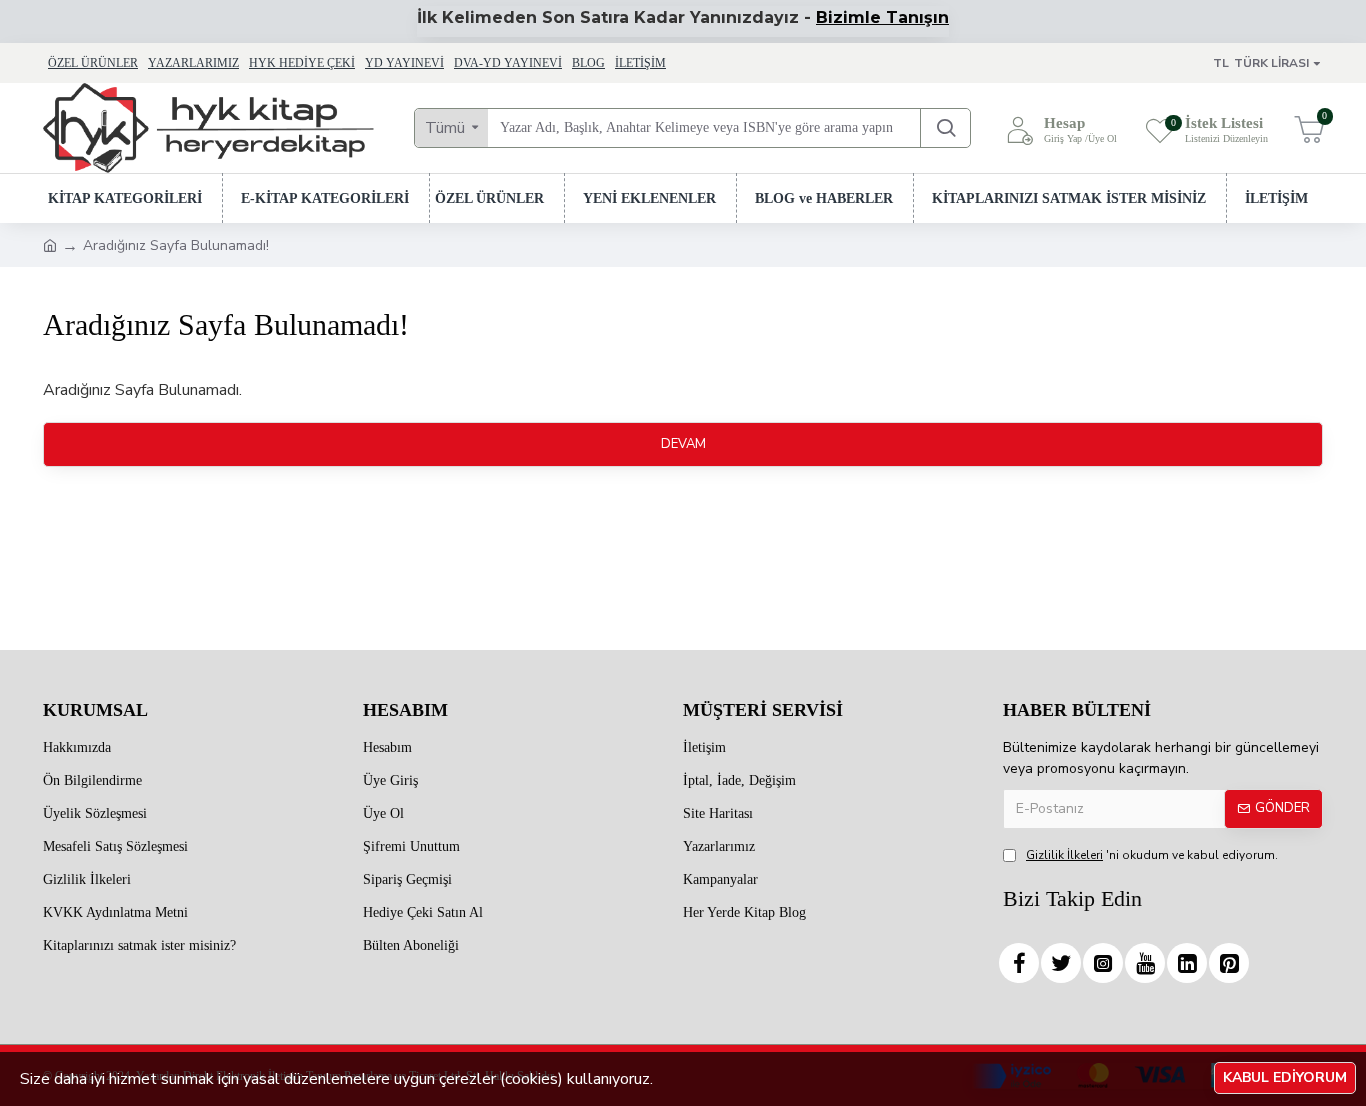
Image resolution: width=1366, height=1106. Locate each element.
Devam (683, 444)
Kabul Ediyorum (1285, 1077)
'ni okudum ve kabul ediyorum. (1152, 855)
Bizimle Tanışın (882, 17)
